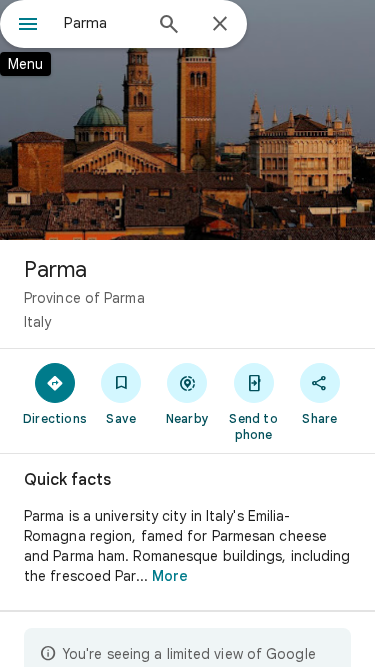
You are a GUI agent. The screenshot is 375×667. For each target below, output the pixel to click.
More (170, 576)
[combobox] (102, 23)
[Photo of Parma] (187, 120)
